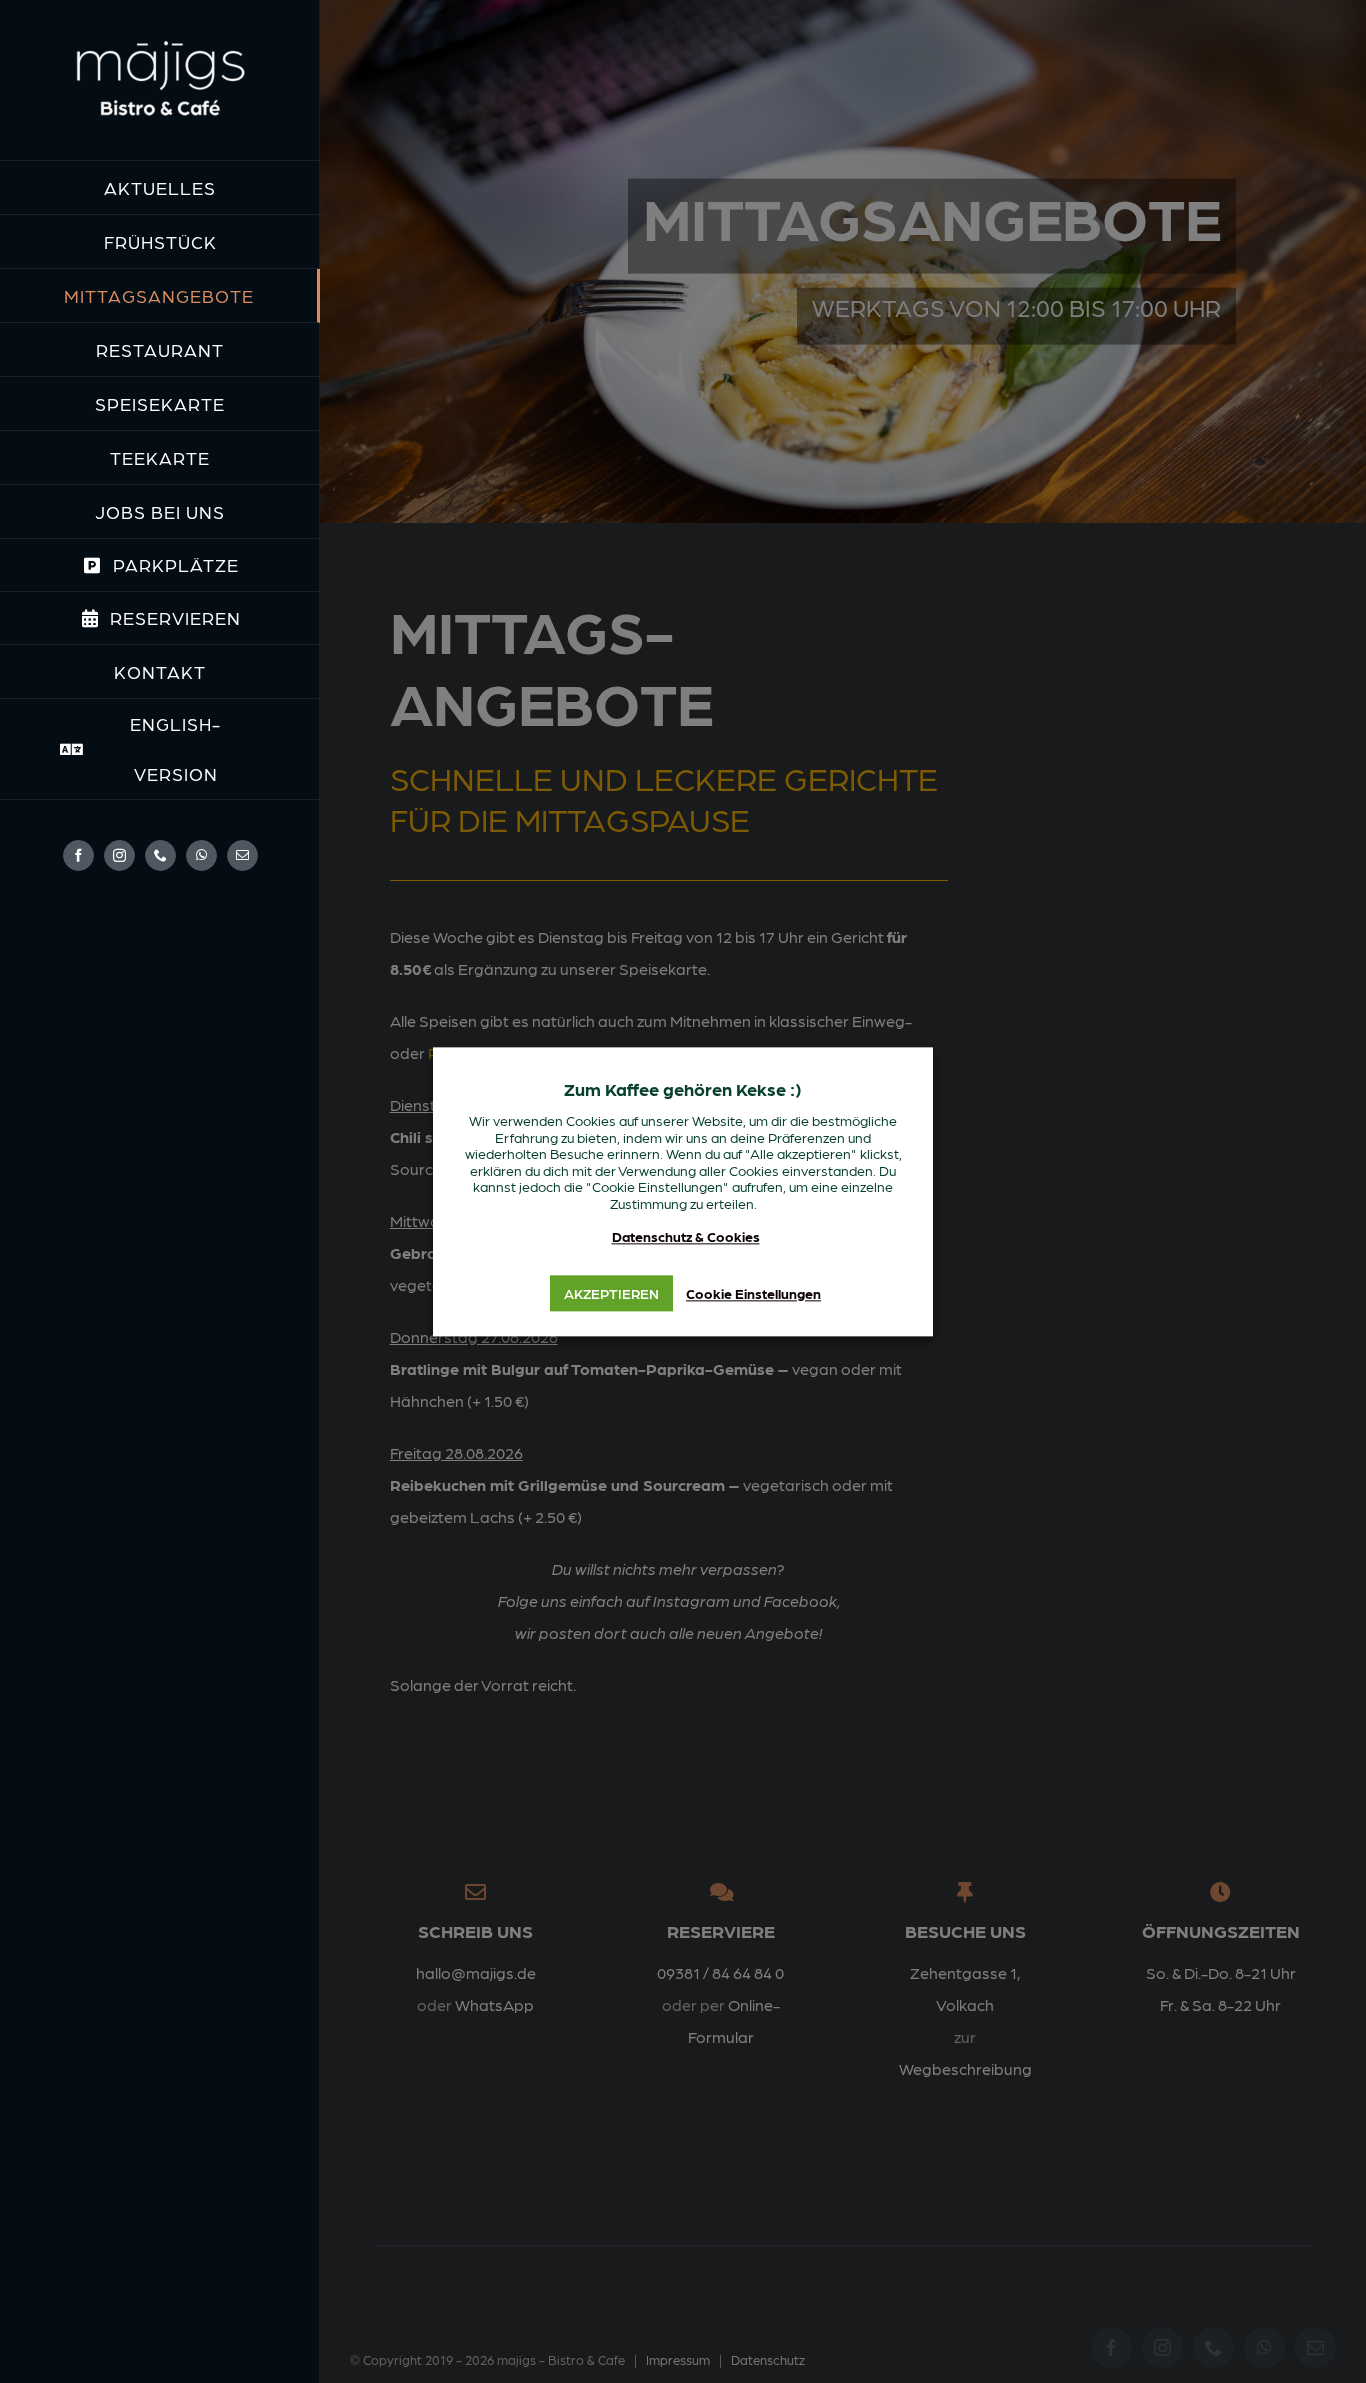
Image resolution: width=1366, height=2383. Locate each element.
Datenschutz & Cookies (686, 1237)
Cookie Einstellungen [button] (753, 1293)
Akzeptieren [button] (611, 1293)
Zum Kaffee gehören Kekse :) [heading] (683, 1088)
